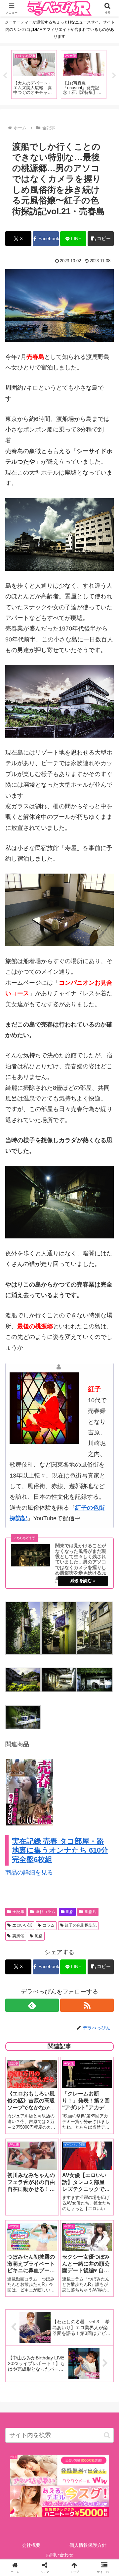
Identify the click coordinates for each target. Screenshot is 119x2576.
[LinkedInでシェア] (59, 2053)
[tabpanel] (34, 74)
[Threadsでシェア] (46, 2035)
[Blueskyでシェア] (73, 2017)
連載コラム (45, 1912)
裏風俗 (18, 1936)
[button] (101, 239)
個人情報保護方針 (88, 2545)
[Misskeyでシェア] (99, 2017)
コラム (49, 1925)
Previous (5, 76)
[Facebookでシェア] (20, 2035)
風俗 (70, 1912)
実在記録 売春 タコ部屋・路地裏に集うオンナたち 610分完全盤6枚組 (60, 1850)
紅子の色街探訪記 (81, 1925)
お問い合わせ (59, 2555)
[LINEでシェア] (99, 2035)
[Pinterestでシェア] (33, 2053)
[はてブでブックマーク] (73, 2035)
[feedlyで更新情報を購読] (32, 2005)
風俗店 (91, 1912)
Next (114, 76)
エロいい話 (22, 1925)
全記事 (19, 1912)
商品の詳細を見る (29, 1873)
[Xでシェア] (20, 2017)
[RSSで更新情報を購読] (87, 2005)
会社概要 (31, 2545)
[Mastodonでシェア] (46, 2017)
